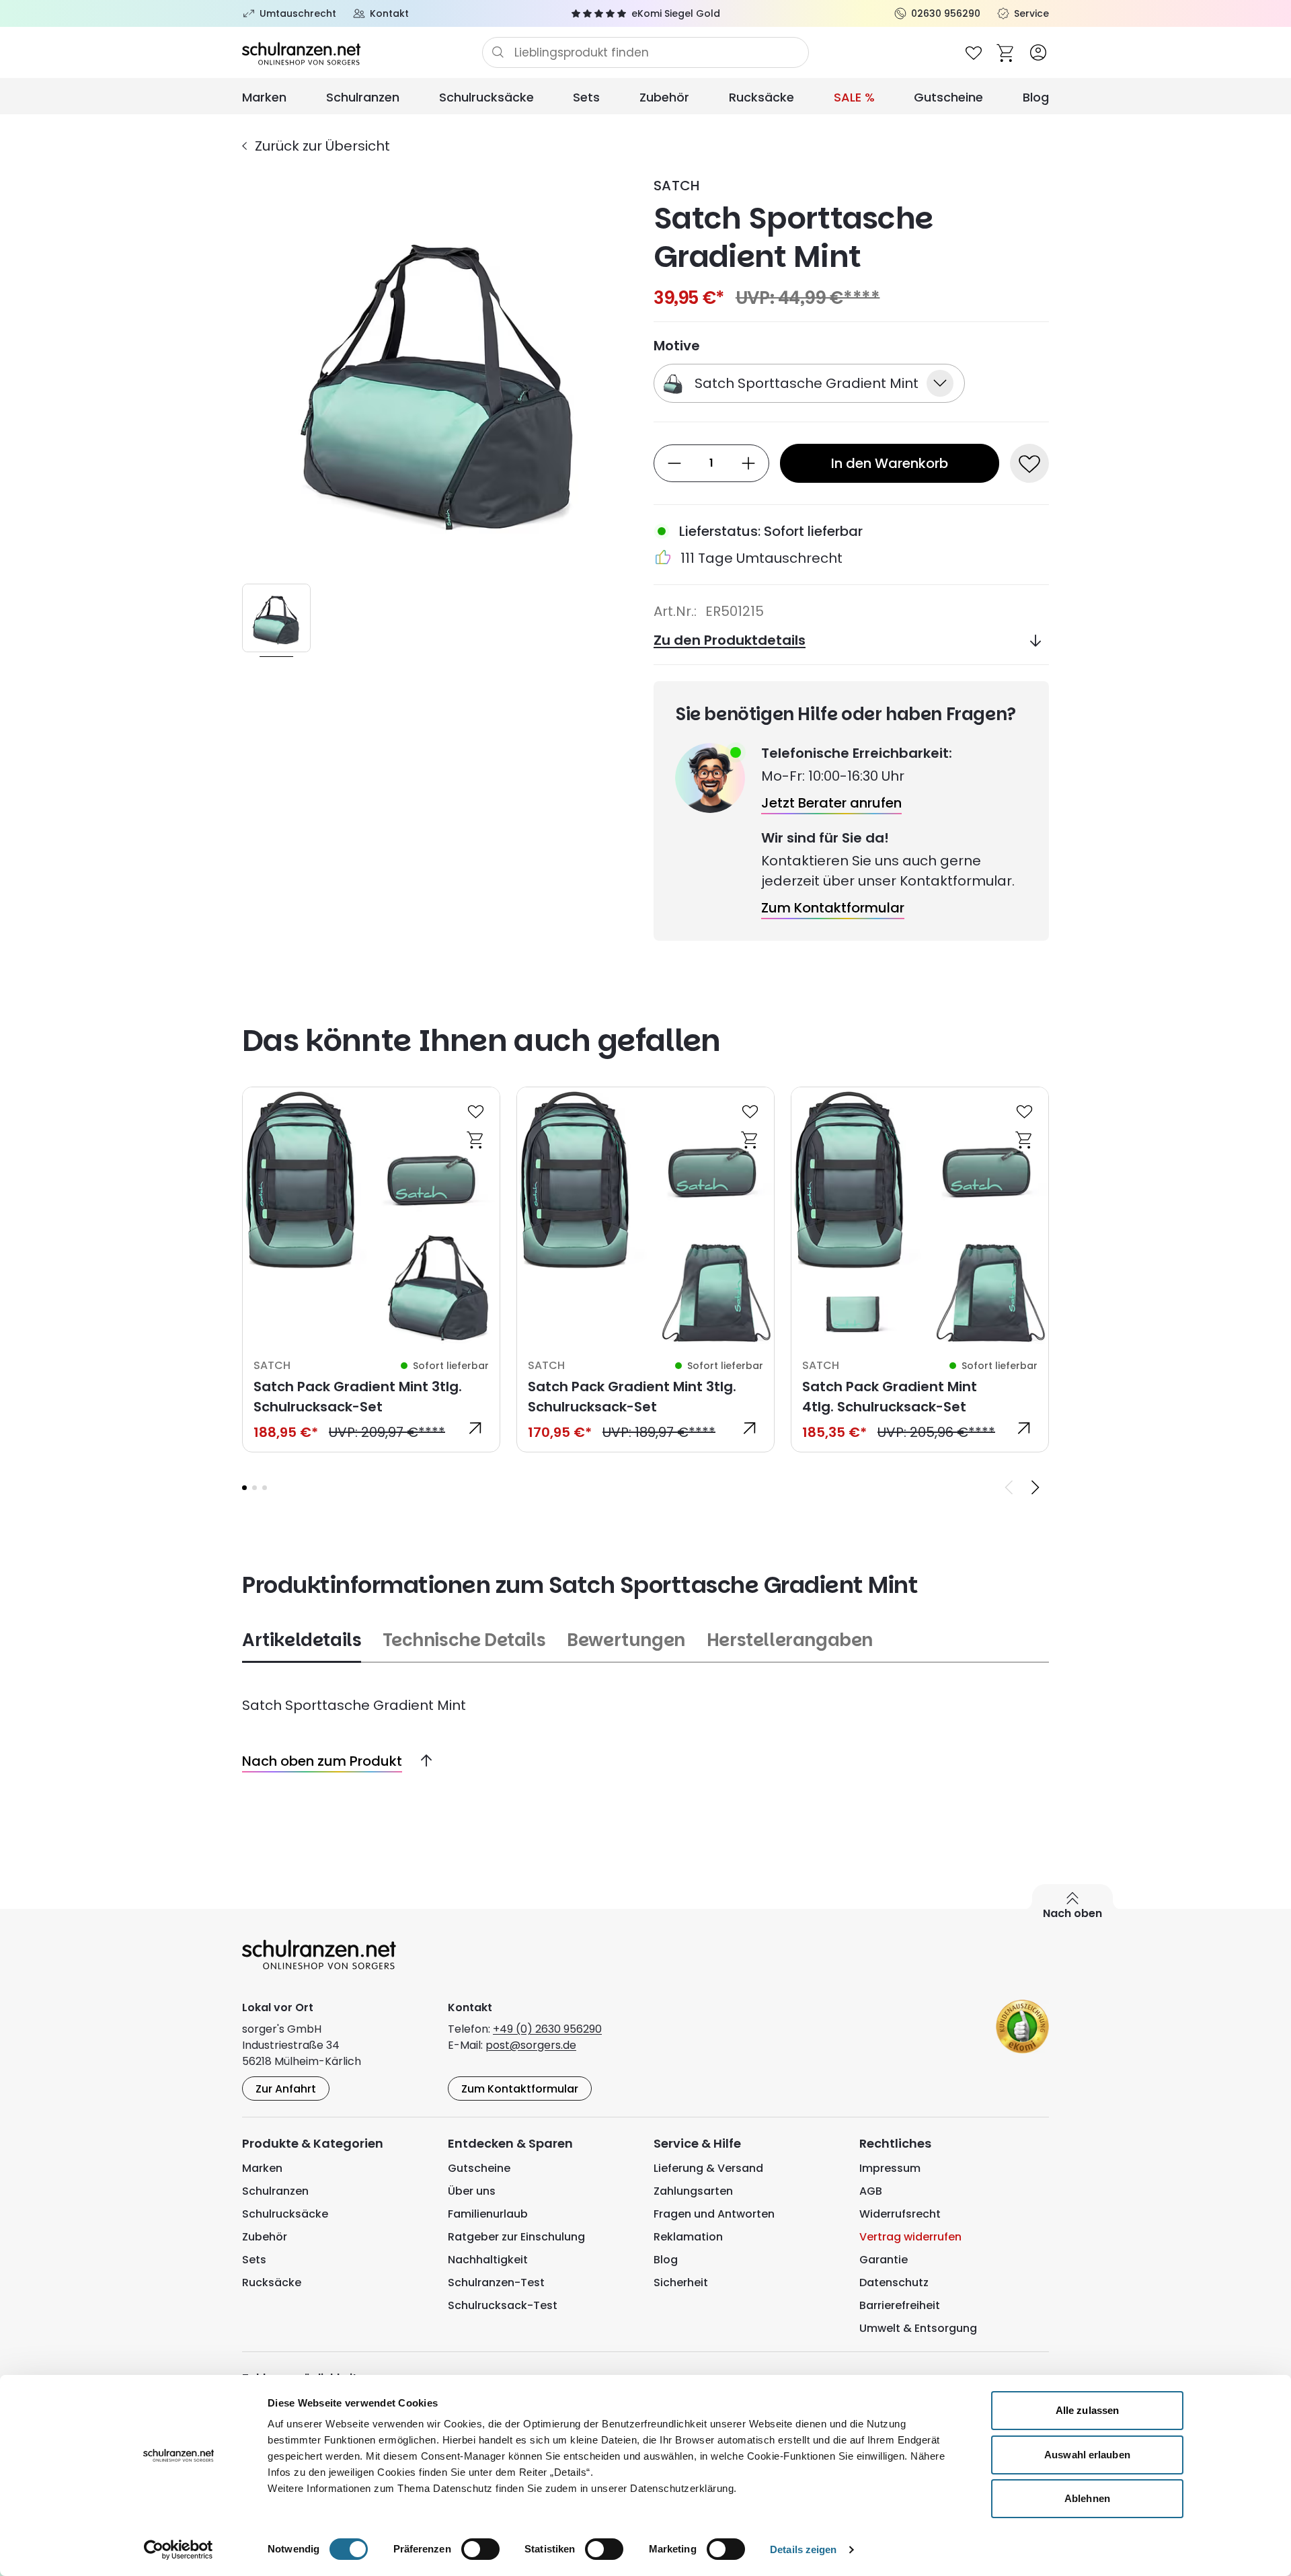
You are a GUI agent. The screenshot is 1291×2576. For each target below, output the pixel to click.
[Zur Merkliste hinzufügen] (1029, 463)
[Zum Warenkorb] (1006, 52)
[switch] (480, 2549)
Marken (264, 97)
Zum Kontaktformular (520, 2089)
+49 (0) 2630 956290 (547, 2029)
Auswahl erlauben (1087, 2455)
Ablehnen (1087, 2498)
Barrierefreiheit (900, 2305)
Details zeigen (803, 2549)
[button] (244, 1488)
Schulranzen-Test (496, 2282)
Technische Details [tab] (464, 1640)
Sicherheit (681, 2282)
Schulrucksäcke (486, 97)
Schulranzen (363, 97)
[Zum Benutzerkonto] (1038, 52)
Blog (1036, 97)
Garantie (884, 2260)
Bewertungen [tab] (626, 1640)
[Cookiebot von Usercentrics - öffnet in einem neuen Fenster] (179, 2550)
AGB (871, 2191)
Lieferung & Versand (708, 2168)
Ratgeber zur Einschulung (516, 2237)
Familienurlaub (488, 2214)
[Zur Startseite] (362, 52)
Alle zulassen (1087, 2410)
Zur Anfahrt (286, 2089)
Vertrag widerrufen (910, 2237)
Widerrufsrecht (900, 2214)
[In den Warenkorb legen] (476, 1139)
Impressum (890, 2168)
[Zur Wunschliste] (974, 52)
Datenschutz (894, 2282)
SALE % (854, 97)
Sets (586, 97)
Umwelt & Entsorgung (918, 2328)
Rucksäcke (761, 97)
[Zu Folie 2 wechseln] (255, 1488)
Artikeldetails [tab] (302, 1640)
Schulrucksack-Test (503, 2305)
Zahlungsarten (693, 2191)
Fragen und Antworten (714, 2214)
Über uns (472, 2191)
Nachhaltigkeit (488, 2260)
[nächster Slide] (1035, 1487)
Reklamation (688, 2237)
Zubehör (664, 97)
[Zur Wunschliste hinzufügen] (476, 1111)
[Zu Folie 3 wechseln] (265, 1488)
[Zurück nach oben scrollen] (421, 1761)
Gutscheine (948, 97)
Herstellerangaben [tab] (790, 1640)
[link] (371, 1270)
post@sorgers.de (531, 2045)
